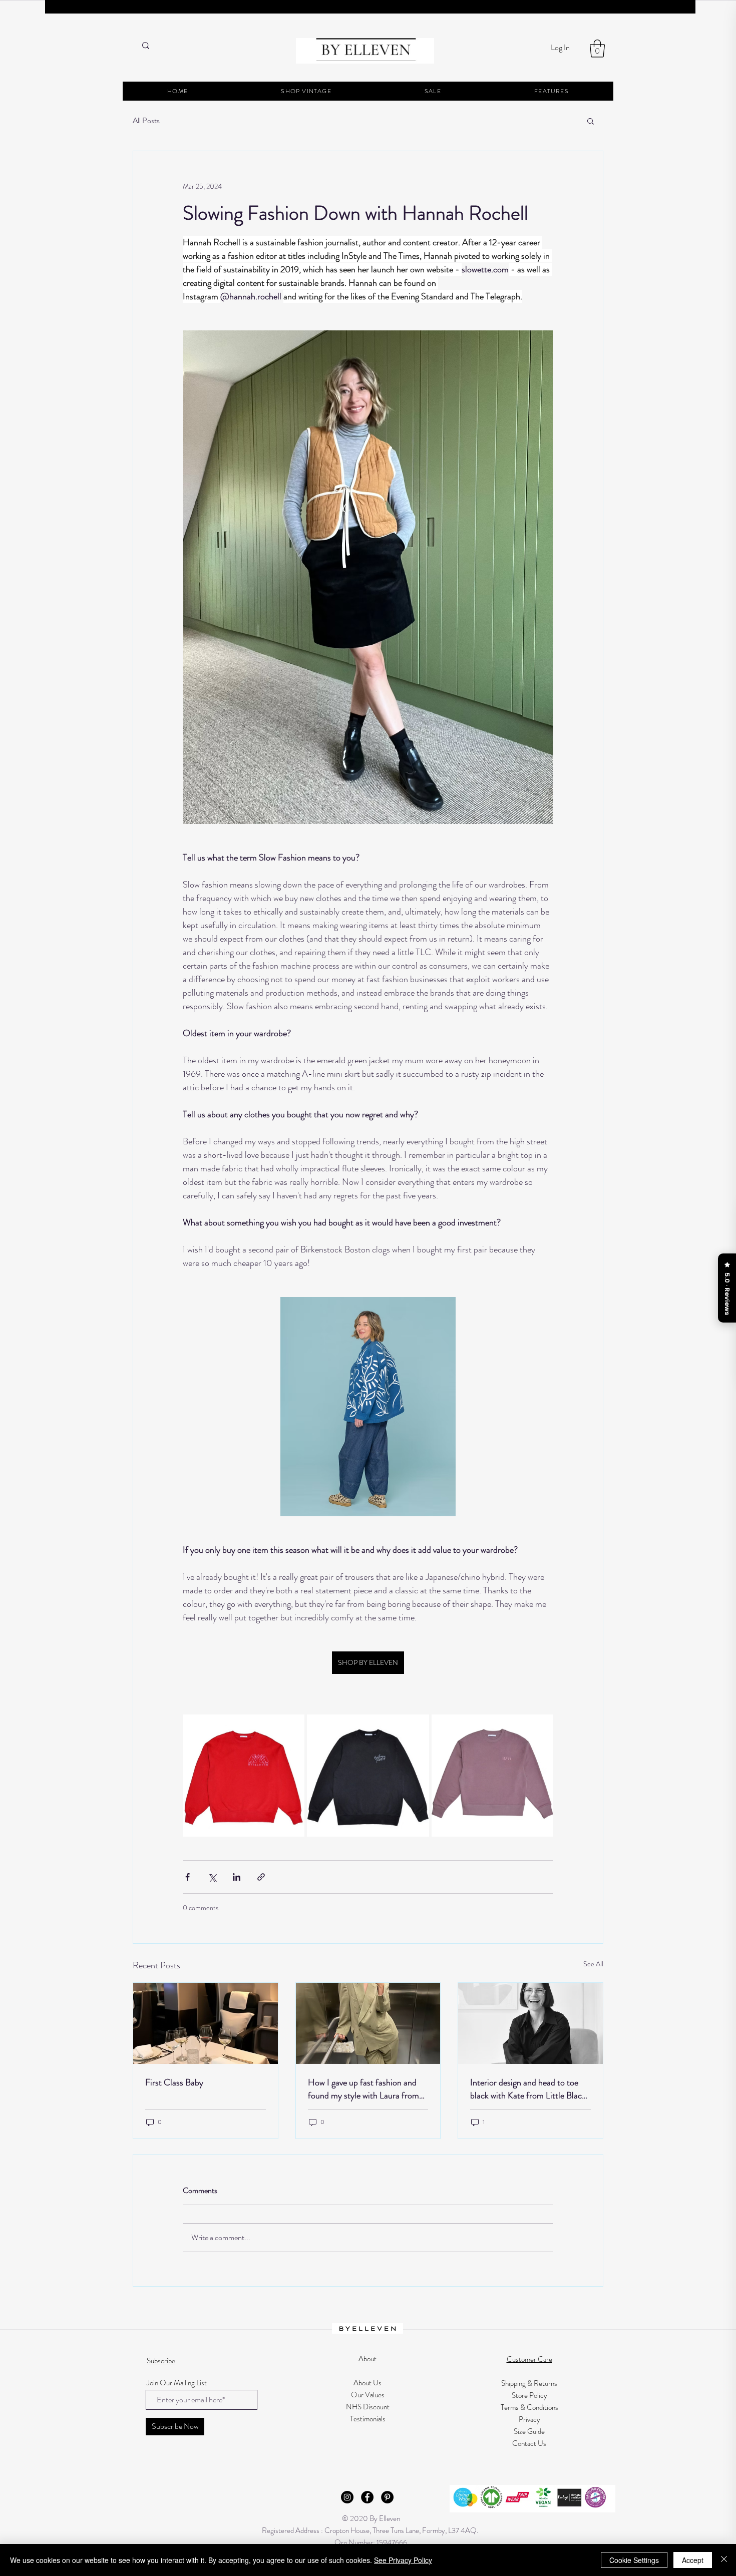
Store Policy (529, 2395)
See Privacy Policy (403, 2560)
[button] (597, 49)
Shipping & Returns (529, 2383)
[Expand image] (244, 1775)
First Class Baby (174, 2082)
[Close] (724, 2560)
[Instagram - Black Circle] (347, 2497)
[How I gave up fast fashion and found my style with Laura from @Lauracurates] (368, 2023)
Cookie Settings (634, 2560)
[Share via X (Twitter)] (212, 1877)
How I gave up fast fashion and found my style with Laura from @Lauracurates (363, 2089)
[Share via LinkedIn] (237, 1877)
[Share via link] (261, 1877)
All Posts (146, 121)
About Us (367, 2383)
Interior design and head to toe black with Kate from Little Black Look (528, 2089)
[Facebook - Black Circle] (367, 2497)
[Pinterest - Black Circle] (387, 2497)
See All (593, 1964)
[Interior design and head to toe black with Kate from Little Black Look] (530, 2023)
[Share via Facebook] (188, 1877)
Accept (693, 2560)
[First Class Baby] (206, 2023)
